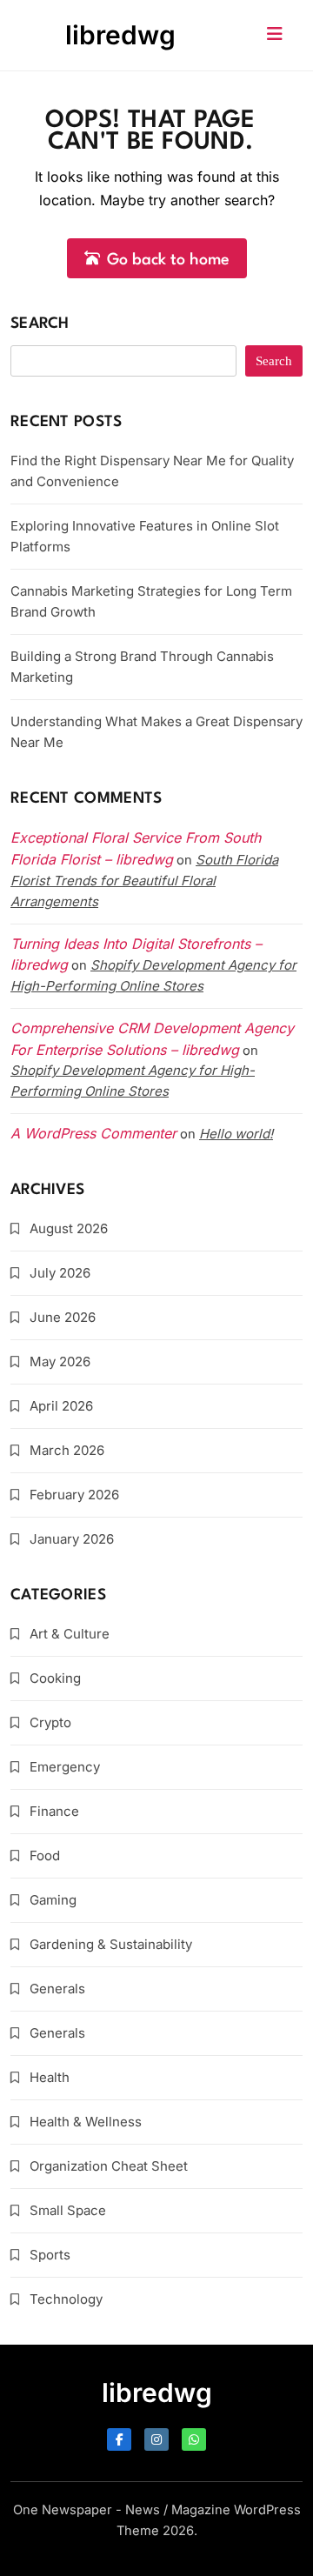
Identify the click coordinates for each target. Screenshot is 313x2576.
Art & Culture (70, 1634)
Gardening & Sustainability (111, 1944)
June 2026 (63, 1317)
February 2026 (74, 1495)
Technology (66, 2299)
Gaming (53, 1900)
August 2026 (69, 1228)
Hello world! (236, 1134)
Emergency (65, 1767)
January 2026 (72, 1539)
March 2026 (67, 1450)
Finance (54, 1811)
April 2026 (61, 1406)
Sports (50, 2255)
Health (50, 2077)
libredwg (120, 35)
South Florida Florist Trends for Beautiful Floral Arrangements (144, 881)
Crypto (50, 1722)
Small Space (68, 2210)
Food (45, 1855)
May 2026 (60, 1361)
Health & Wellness (86, 2122)
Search (40, 324)
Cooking (55, 1678)
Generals (57, 1989)
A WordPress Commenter (93, 1133)
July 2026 (60, 1273)
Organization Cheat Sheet (109, 2166)
